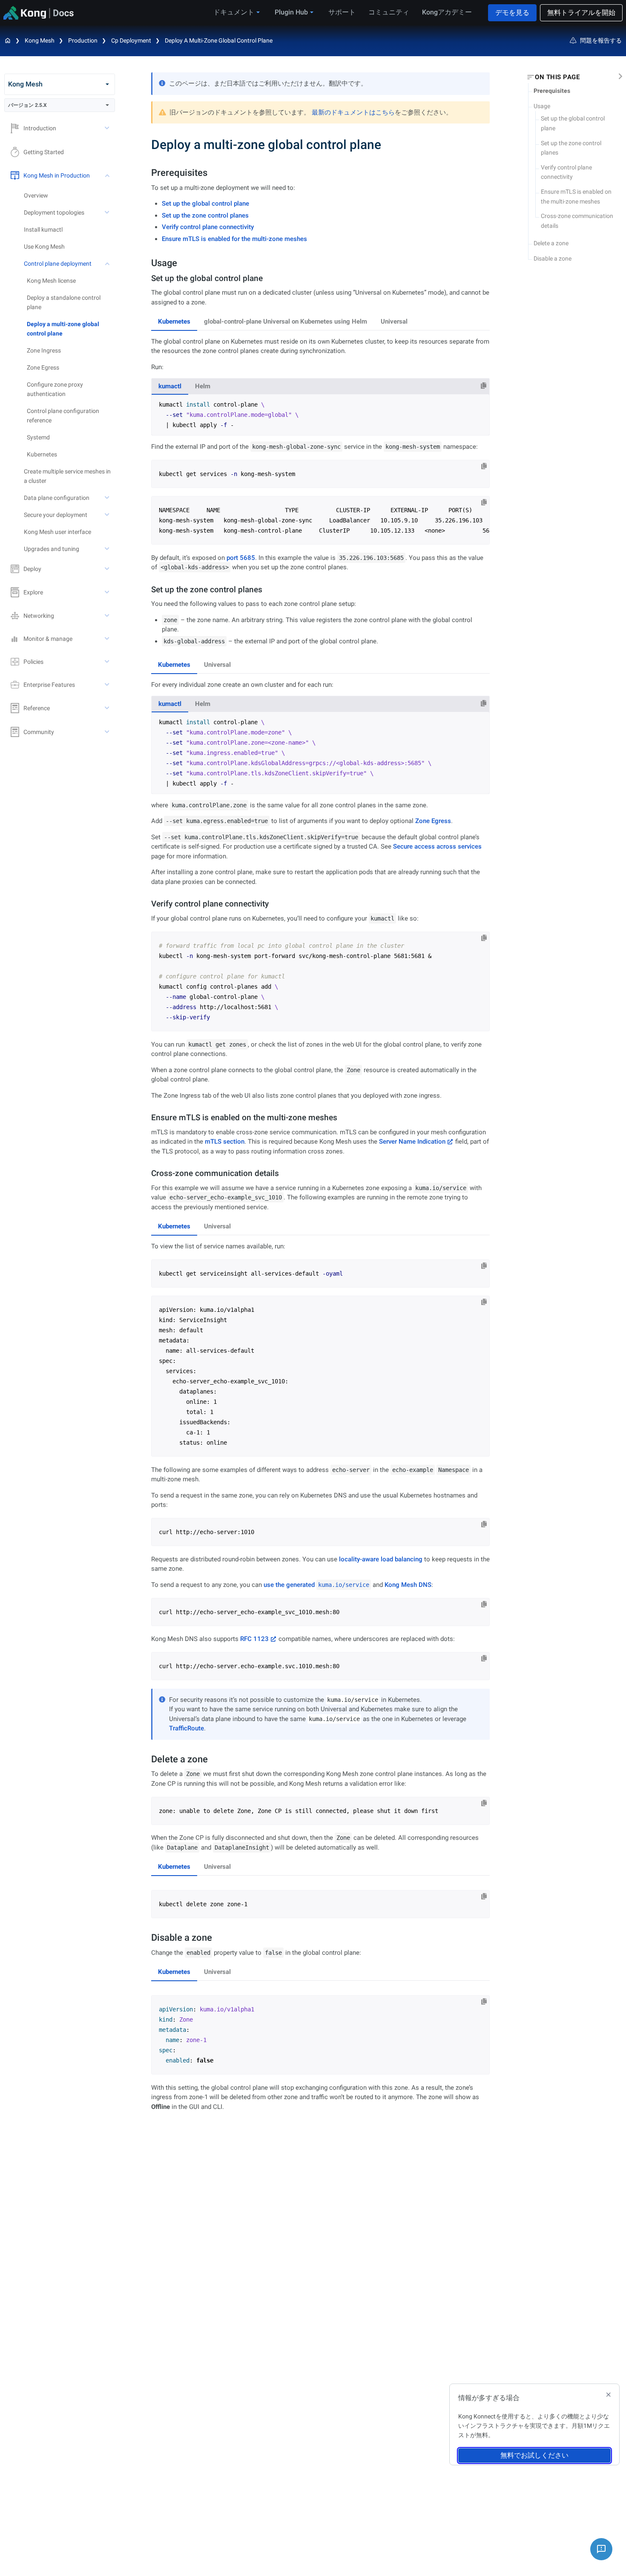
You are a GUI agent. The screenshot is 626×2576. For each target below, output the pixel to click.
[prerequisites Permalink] (147, 173)
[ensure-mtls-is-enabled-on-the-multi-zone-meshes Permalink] (148, 1117)
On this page (557, 77)
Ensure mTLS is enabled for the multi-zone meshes (234, 239)
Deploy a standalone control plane (64, 302)
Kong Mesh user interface (57, 532)
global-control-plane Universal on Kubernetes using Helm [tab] (286, 321)
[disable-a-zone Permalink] (147, 1938)
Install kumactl (43, 229)
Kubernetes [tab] (174, 321)
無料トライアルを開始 (581, 13)
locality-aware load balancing (381, 1559)
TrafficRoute (187, 1728)
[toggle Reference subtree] (108, 708)
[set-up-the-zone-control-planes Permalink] (148, 589)
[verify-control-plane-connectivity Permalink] (148, 904)
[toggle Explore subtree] (108, 592)
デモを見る (512, 13)
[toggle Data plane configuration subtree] (108, 498)
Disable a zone (553, 258)
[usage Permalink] (147, 263)
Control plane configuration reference (63, 416)
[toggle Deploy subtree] (108, 569)
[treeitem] (71, 329)
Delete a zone (551, 243)
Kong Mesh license (51, 281)
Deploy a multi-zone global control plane (219, 40)
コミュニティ (389, 12)
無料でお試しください (534, 2455)
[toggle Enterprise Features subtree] (108, 685)
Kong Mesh (40, 40)
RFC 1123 (254, 1639)
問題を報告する (601, 40)
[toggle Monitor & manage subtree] (108, 639)
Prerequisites (552, 91)
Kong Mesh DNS (408, 1585)
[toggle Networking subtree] (108, 616)
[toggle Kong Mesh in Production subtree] (108, 175)
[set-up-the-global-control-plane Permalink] (148, 278)
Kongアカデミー (447, 12)
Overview (36, 195)
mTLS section (225, 1142)
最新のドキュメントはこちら (353, 112)
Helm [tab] (203, 386)
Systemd (38, 437)
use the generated (316, 1585)
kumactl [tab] (170, 386)
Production (83, 40)
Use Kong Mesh (44, 247)
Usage (542, 106)
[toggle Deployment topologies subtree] (108, 212)
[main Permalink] (145, 145)
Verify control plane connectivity (208, 227)
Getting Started (44, 152)
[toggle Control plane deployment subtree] (108, 264)
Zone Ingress (44, 350)
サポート (342, 12)
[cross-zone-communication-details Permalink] (148, 1173)
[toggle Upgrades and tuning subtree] (108, 549)
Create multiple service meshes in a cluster (67, 476)
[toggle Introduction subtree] (108, 128)
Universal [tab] (394, 321)
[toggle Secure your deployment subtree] (108, 515)
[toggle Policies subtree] (108, 662)
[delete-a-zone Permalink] (147, 1759)
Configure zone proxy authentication (55, 389)
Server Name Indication (412, 1142)
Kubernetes (42, 454)
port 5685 (241, 558)
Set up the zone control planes (205, 215)
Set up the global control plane (205, 204)
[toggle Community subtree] (108, 732)
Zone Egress (43, 367)
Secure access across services (437, 846)
